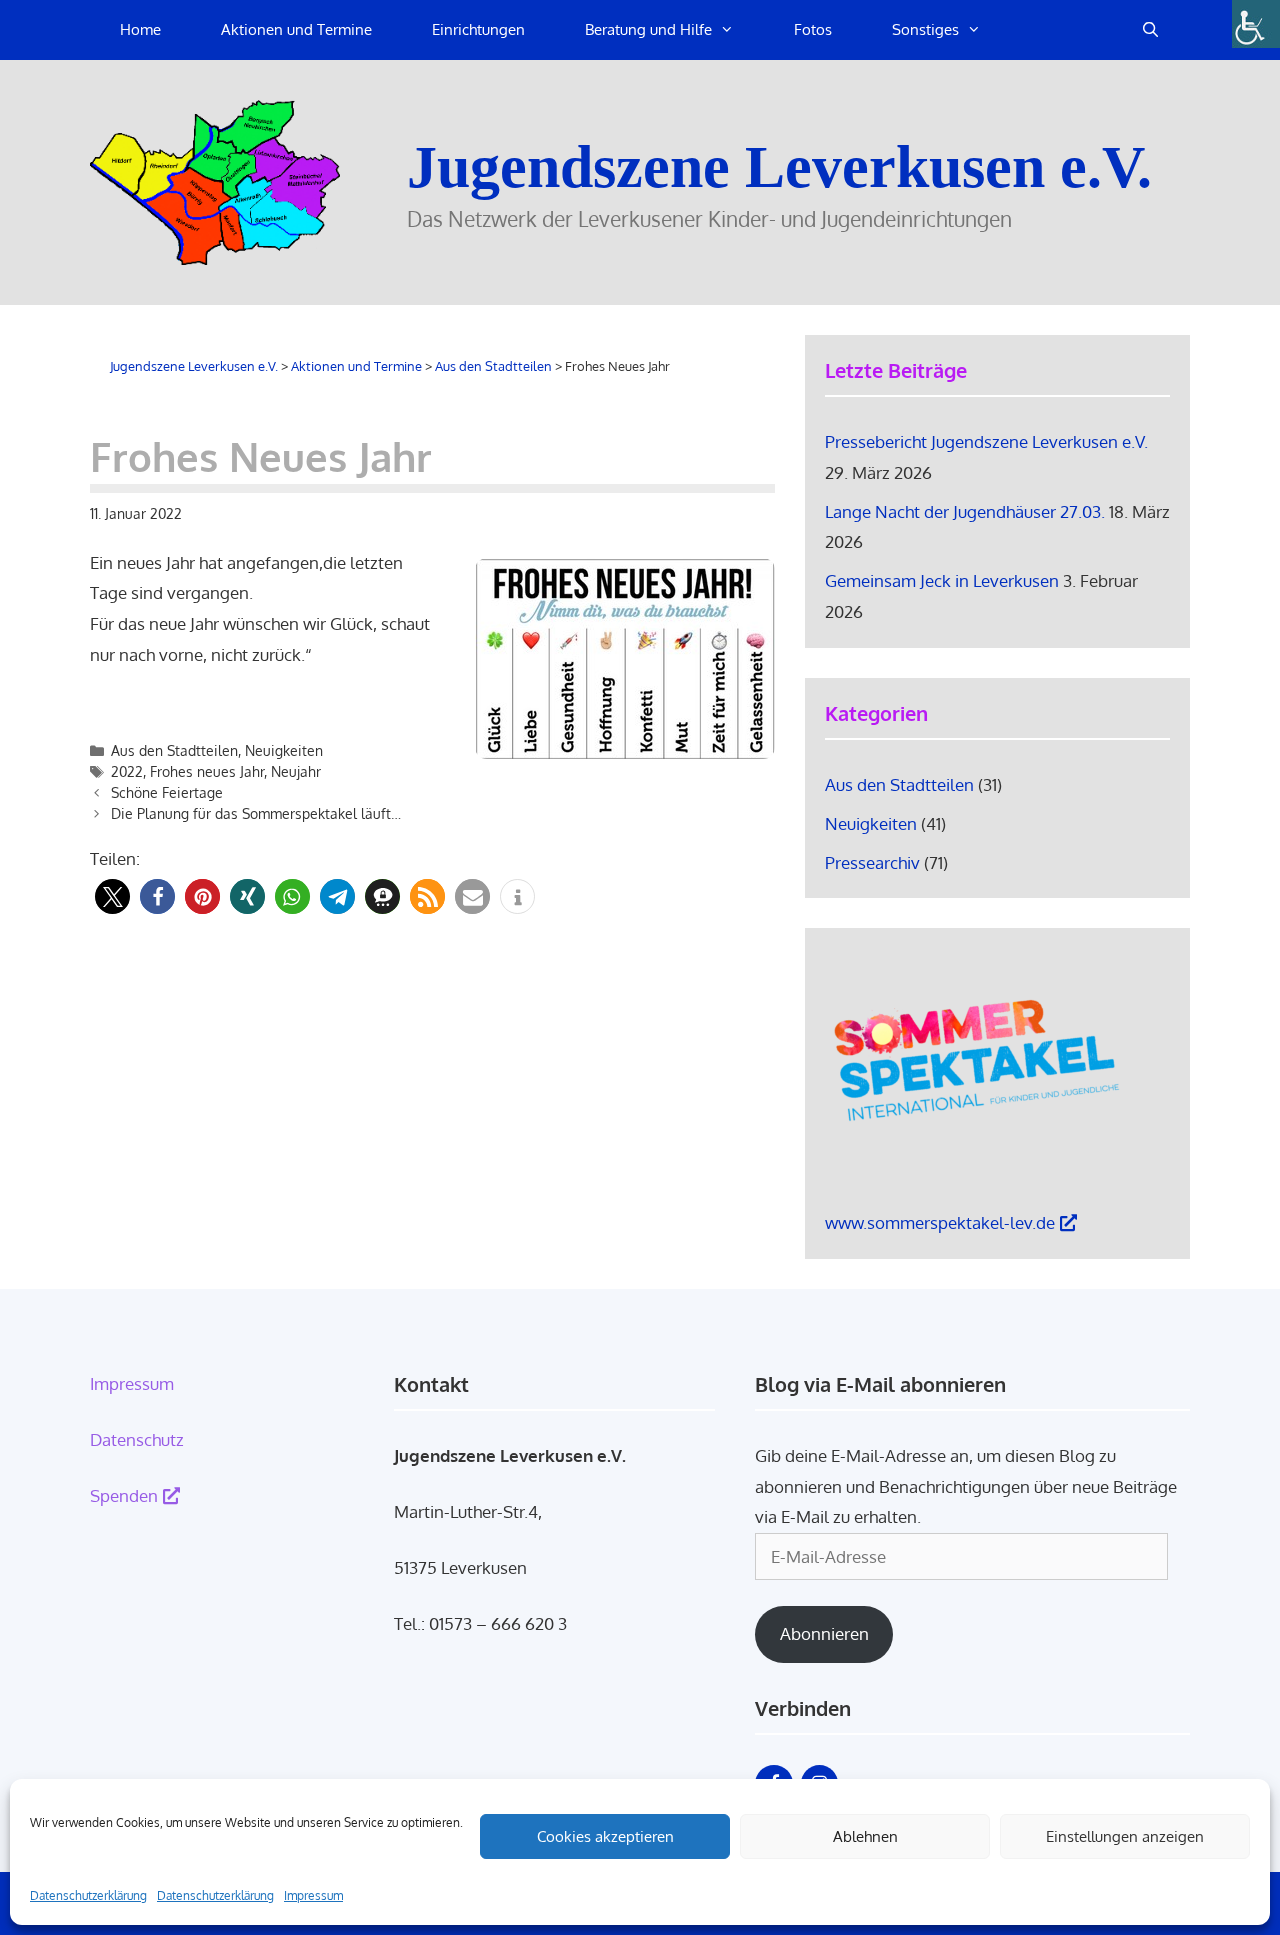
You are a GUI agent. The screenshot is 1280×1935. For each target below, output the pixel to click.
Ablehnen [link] (865, 1836)
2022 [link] (127, 771)
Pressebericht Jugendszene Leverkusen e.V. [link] (986, 441)
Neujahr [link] (296, 771)
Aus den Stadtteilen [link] (174, 750)
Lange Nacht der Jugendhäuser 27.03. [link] (965, 511)
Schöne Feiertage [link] (167, 792)
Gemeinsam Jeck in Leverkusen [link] (942, 580)
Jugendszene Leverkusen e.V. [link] (779, 167)
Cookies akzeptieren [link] (605, 1836)
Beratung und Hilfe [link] (648, 29)
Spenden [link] (124, 1495)
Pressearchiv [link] (872, 862)
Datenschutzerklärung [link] (88, 1895)
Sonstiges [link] (925, 29)
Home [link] (140, 29)
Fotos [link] (813, 29)
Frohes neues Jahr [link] (207, 771)
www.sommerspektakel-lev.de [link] (940, 1222)
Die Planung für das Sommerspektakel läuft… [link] (256, 813)
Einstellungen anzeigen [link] (1125, 1836)
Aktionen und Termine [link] (296, 29)
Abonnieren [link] (824, 1633)
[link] (1256, 24)
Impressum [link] (313, 1895)
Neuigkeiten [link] (284, 750)
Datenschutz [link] (137, 1439)
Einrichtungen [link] (478, 29)
